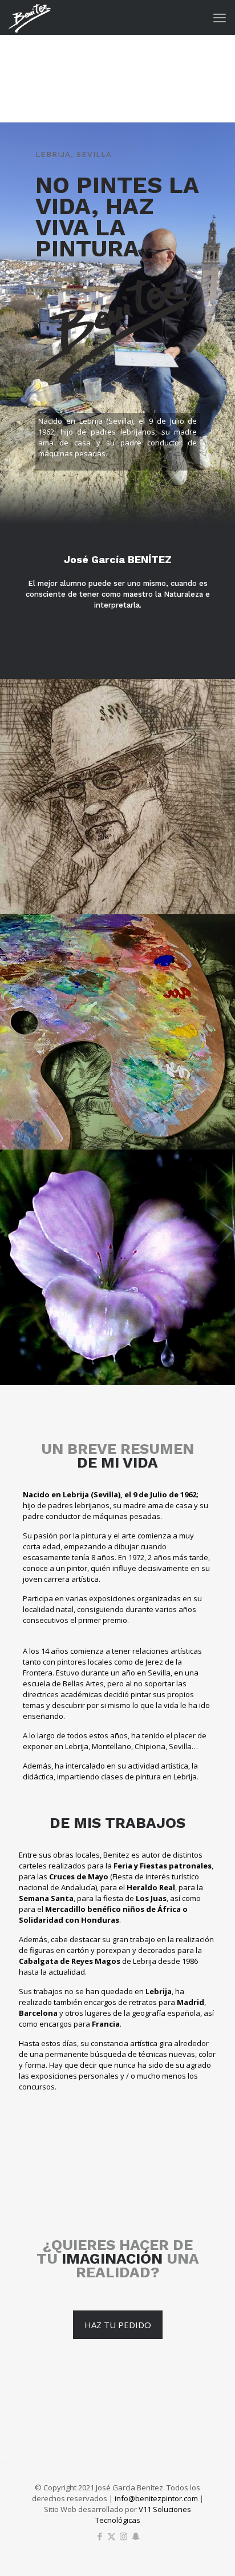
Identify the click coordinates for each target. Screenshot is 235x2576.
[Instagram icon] (123, 2536)
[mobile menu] (220, 17)
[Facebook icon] (100, 2536)
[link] (117, 797)
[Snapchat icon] (135, 2536)
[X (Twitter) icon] (112, 2536)
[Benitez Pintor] (30, 17)
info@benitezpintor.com (156, 2498)
